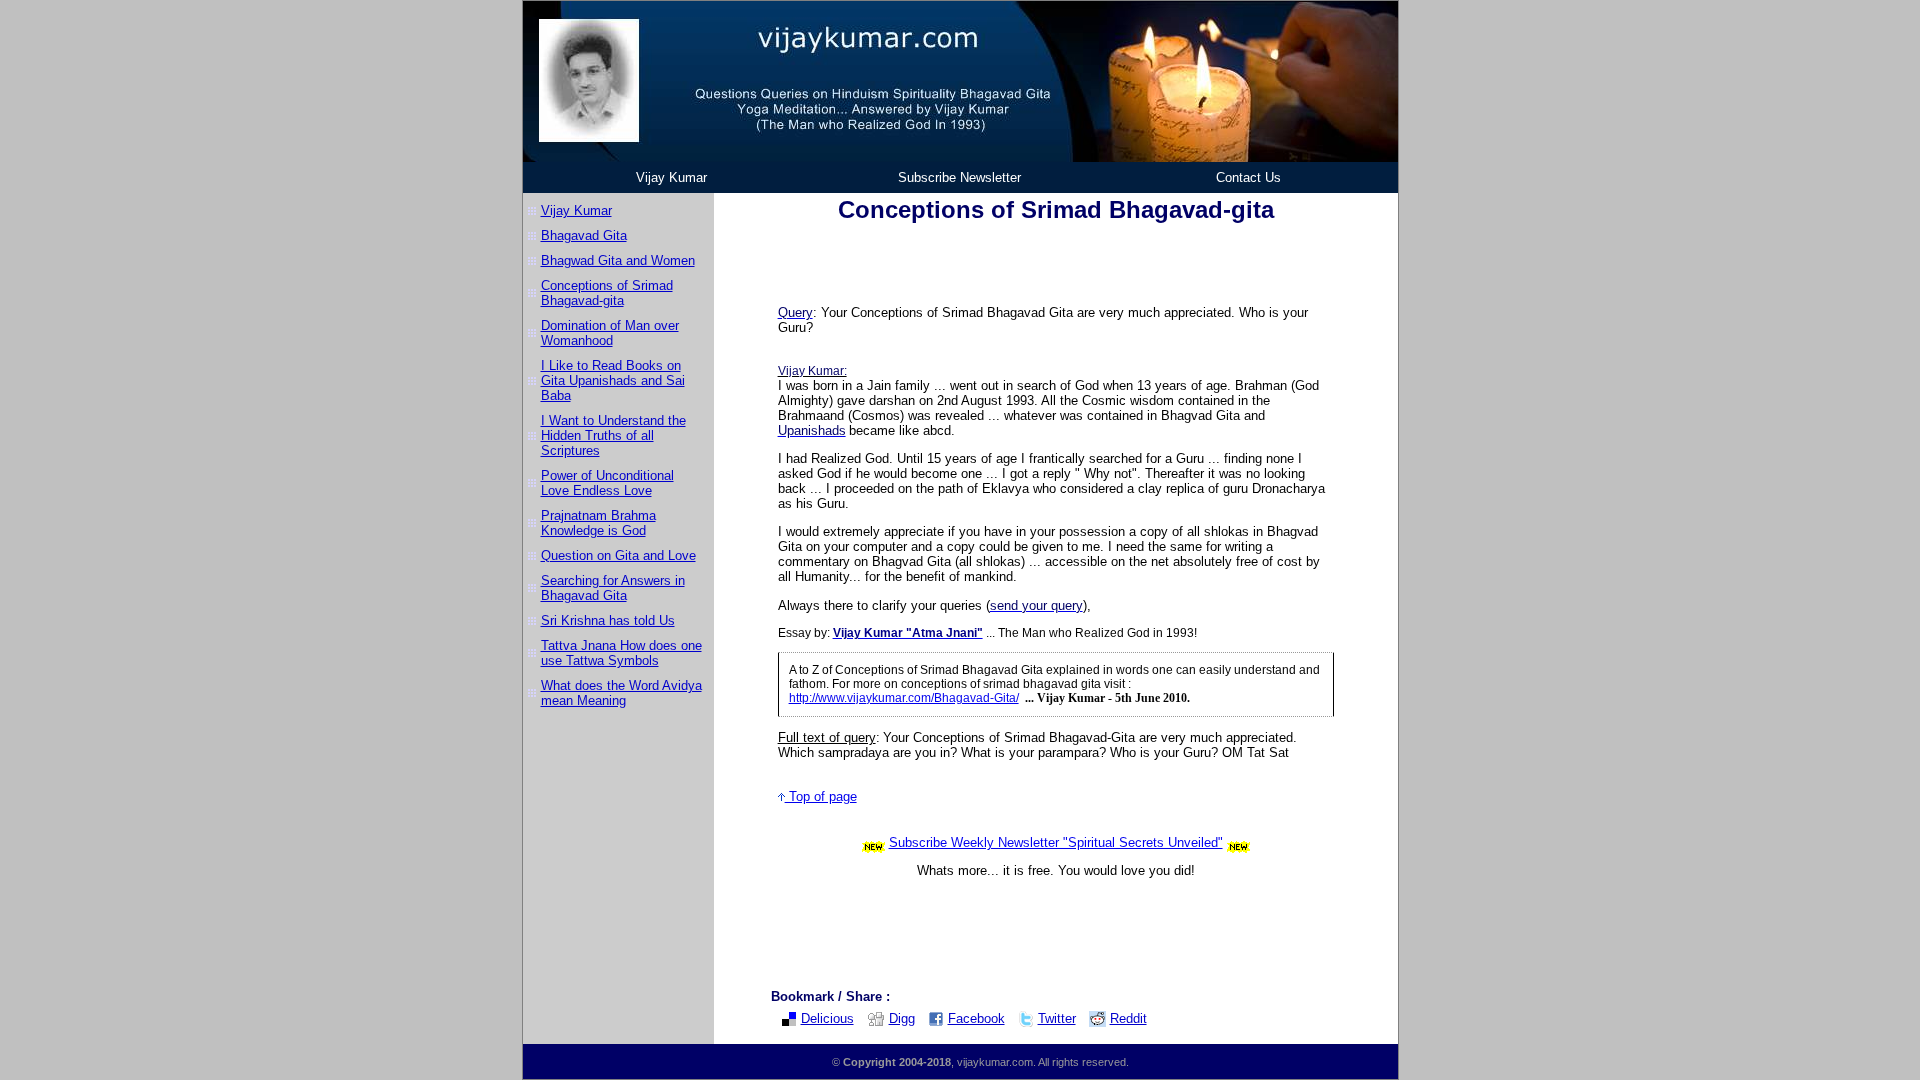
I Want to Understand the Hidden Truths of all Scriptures (613, 435)
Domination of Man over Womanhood (610, 333)
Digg (902, 1018)
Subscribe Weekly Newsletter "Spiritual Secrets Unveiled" (1056, 842)
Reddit (1128, 1018)
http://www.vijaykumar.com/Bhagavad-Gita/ (904, 698)
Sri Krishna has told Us (608, 620)
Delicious (827, 1018)
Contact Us (1248, 177)
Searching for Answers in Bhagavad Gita (613, 588)
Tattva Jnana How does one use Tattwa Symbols (621, 653)
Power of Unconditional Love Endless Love (607, 483)
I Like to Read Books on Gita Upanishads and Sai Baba (613, 380)
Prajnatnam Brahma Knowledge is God (598, 523)
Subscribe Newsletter (959, 177)
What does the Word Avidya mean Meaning (621, 693)
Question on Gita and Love (618, 555)
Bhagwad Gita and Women (618, 260)
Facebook (976, 1018)
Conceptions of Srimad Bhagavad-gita (607, 293)
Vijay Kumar (671, 177)
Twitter (1057, 1018)
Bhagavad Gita (584, 235)
